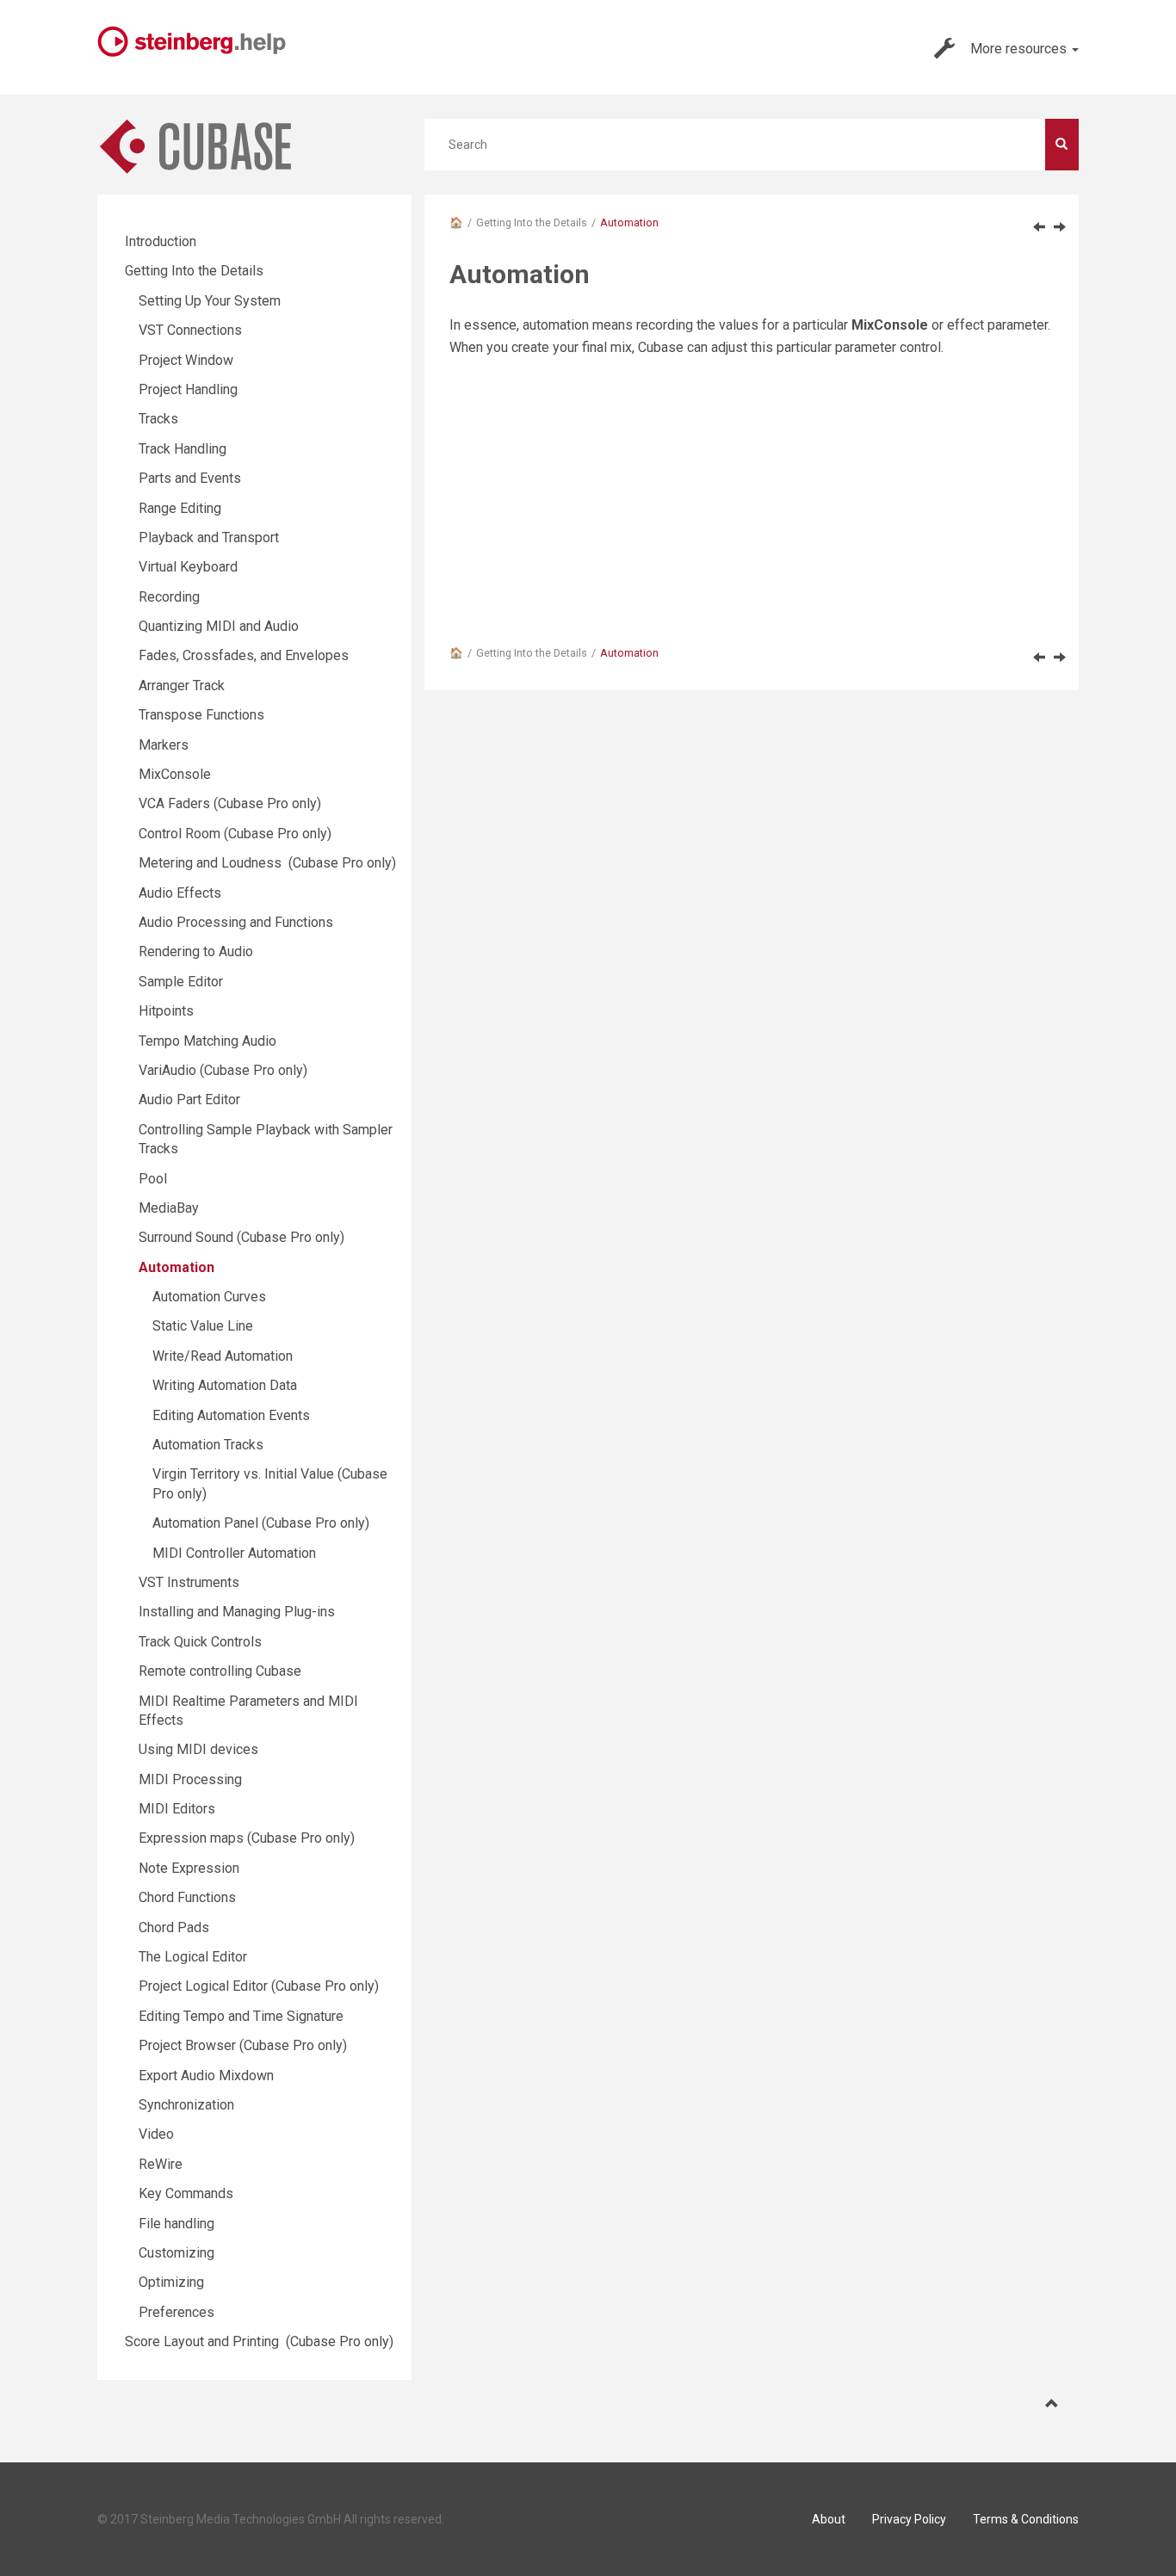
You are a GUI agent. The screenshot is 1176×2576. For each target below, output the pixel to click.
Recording (169, 597)
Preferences (176, 2312)
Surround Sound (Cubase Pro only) (241, 1237)
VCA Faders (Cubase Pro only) (230, 803)
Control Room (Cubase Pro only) (235, 834)
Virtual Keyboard (188, 567)
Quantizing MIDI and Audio (219, 626)
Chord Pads (174, 1927)
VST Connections (190, 330)
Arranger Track (182, 686)
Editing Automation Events (231, 1415)
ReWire (161, 2164)
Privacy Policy (909, 2519)
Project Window (186, 360)
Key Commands (186, 2193)
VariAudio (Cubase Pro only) (223, 1070)
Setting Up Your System (210, 301)
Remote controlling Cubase (220, 1671)
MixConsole (175, 774)
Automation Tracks (208, 1445)
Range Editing (180, 508)
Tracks (158, 419)
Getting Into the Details (532, 222)
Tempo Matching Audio (207, 1041)
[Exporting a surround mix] (1039, 226)
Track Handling (183, 449)
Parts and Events (190, 478)
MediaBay (169, 1208)
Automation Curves (209, 1297)
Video (156, 2134)
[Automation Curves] (1060, 226)
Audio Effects (180, 893)
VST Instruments (189, 1582)
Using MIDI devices (198, 1749)
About (829, 2519)
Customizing (176, 2253)
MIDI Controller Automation (234, 1553)
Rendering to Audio (196, 951)
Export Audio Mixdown (206, 2076)
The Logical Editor (193, 1957)
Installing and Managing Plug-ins (237, 1612)
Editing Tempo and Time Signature (241, 2016)
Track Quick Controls (200, 1642)
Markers (164, 745)
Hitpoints (166, 1011)
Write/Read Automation (223, 1356)
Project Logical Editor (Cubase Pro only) (259, 1986)
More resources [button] (1020, 49)
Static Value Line (203, 1326)
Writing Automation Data (225, 1385)
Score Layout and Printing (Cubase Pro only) (259, 2341)
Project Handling (188, 389)
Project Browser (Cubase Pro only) (243, 2045)
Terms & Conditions (1026, 2519)
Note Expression (189, 1868)
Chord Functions (187, 1897)
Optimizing (171, 2282)
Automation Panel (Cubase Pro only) (261, 1523)
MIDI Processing (190, 1779)
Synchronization (186, 2105)
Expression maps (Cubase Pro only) (247, 1838)
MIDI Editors (177, 1809)
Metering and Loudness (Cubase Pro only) (267, 863)
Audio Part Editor (189, 1100)
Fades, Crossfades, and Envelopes (244, 655)
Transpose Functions (201, 715)
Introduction (161, 241)
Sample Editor (181, 982)
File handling (176, 2224)
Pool (153, 1179)
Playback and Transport (209, 537)
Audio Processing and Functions (236, 922)
